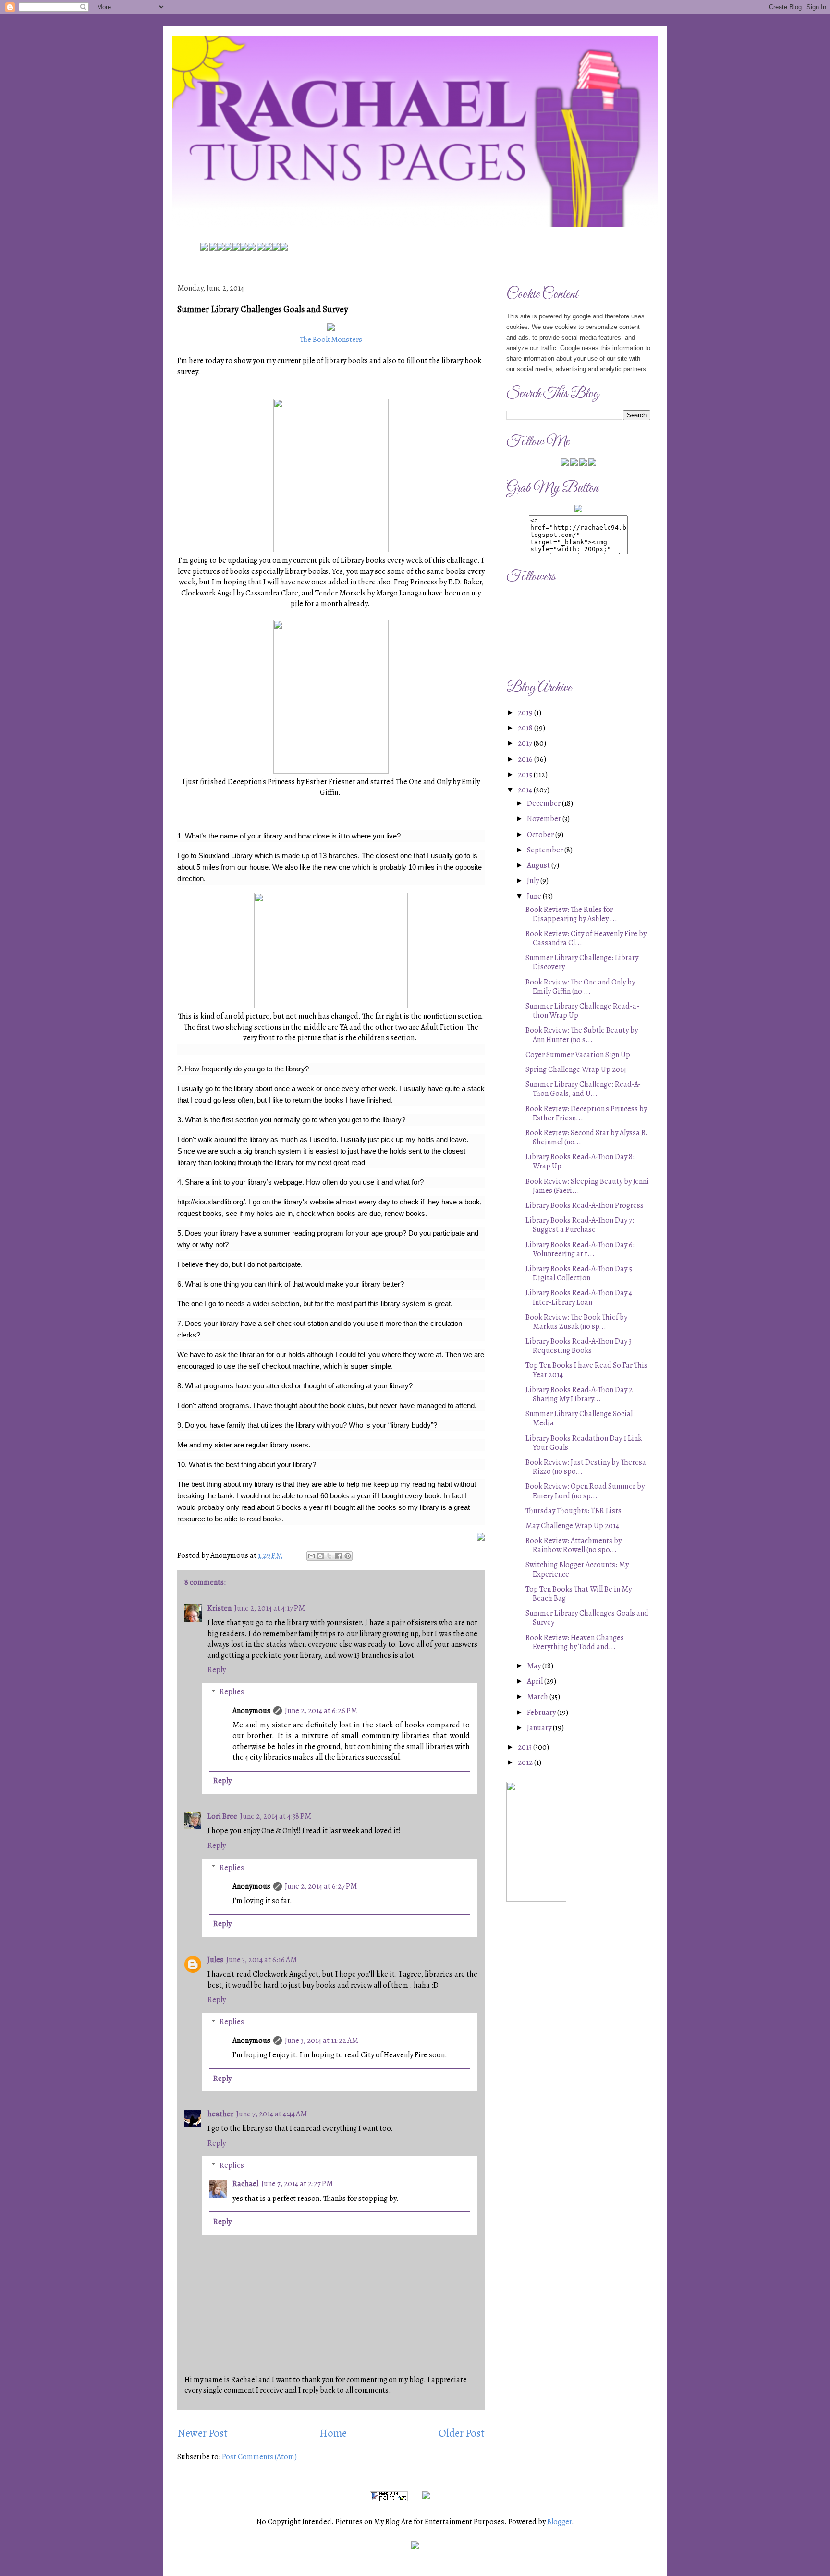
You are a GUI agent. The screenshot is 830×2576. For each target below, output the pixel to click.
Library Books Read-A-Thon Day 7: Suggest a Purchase (580, 1225)
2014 (526, 790)
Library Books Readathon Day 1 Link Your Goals (584, 1443)
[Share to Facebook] (339, 1556)
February (542, 1713)
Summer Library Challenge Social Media (579, 1418)
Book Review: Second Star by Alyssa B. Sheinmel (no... (586, 1137)
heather (220, 2114)
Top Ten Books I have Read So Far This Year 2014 (586, 1370)
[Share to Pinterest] (348, 1556)
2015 (526, 775)
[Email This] (311, 1556)
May (535, 1666)
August (539, 865)
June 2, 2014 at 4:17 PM (270, 1608)
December (544, 803)
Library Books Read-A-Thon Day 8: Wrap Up (580, 1161)
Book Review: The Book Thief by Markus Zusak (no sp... (576, 1322)
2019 (526, 713)
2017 (526, 743)
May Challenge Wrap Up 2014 (572, 1526)
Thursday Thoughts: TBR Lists (574, 1511)
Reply (217, 1670)
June (535, 896)
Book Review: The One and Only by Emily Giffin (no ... (580, 987)
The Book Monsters (331, 340)
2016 (526, 759)
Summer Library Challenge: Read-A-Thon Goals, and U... (583, 1089)
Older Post (462, 2433)
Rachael (245, 2184)
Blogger (559, 2522)
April (536, 1681)
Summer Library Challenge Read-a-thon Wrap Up (582, 1011)
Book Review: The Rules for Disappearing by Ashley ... (571, 914)
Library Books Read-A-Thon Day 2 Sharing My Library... (579, 1394)
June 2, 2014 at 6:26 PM (321, 1711)
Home (333, 2433)
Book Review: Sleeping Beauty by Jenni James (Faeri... (587, 1186)
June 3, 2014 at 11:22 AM (322, 2041)
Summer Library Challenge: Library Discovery (582, 962)
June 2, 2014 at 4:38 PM (276, 1816)
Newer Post (202, 2433)
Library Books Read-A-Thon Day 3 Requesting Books (579, 1346)
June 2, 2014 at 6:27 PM (321, 1886)
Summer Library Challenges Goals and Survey (587, 1618)
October (541, 835)
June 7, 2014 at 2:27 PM (297, 2184)
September (546, 850)
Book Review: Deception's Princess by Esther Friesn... (586, 1113)
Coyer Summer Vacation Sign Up (578, 1055)
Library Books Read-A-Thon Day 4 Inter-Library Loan (579, 1297)
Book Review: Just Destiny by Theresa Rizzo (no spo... (586, 1467)
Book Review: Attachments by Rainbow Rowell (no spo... (574, 1545)
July (534, 881)
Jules (215, 1960)
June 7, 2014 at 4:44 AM (272, 2114)
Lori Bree (222, 1816)
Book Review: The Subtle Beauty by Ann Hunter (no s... (582, 1035)
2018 (526, 728)
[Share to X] (330, 1556)
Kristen (220, 1608)
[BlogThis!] (320, 1556)
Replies (232, 1692)
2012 (526, 1762)
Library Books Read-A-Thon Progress (585, 1205)
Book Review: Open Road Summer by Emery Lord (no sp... (585, 1491)
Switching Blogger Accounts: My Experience (577, 1569)
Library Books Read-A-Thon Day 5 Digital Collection (579, 1273)
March (538, 1697)
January (540, 1728)
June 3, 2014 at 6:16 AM (262, 1960)
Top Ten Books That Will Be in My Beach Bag (579, 1594)
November (545, 819)
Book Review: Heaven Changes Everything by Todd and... (575, 1642)
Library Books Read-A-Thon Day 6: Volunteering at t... (580, 1249)
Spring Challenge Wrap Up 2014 (576, 1069)
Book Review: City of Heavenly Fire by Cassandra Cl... (586, 938)
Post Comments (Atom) (259, 2457)
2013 (525, 1747)
